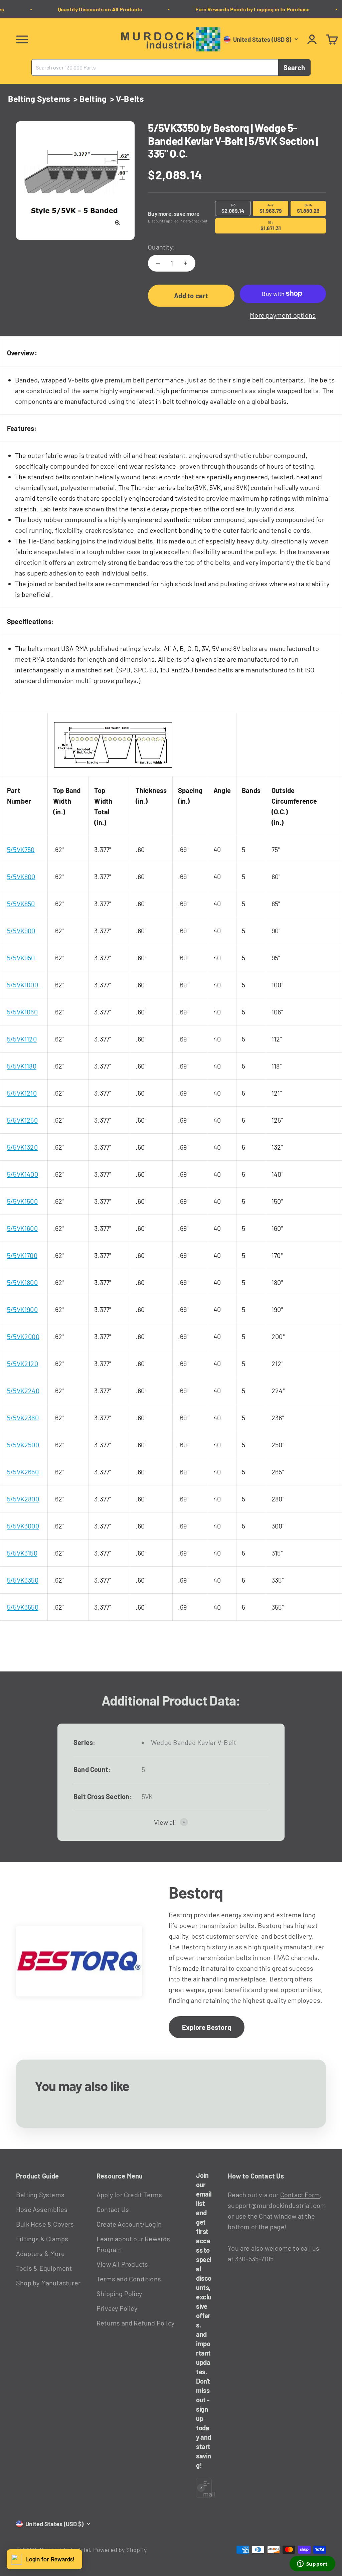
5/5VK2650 (23, 1472)
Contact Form (300, 2195)
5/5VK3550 (23, 1607)
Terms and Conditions (129, 2279)
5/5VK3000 (23, 1526)
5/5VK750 (21, 849)
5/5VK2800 (23, 1499)
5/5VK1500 (22, 1201)
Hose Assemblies (42, 2209)
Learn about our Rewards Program (133, 2244)
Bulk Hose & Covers (45, 2224)
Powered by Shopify (120, 2550)
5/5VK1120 (22, 1039)
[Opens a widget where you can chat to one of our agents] (312, 2564)
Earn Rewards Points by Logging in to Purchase (242, 9)
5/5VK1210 (22, 1093)
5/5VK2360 (23, 1418)
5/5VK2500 (23, 1445)
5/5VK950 (21, 958)
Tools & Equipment (44, 2268)
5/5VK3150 (22, 1553)
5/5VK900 (21, 931)
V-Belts (130, 99)
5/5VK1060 (22, 1012)
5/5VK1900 (22, 1309)
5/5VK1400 (23, 1174)
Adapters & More (40, 2253)
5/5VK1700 (22, 1255)
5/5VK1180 (22, 1066)
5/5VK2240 (23, 1391)
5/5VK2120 (23, 1363)
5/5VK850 (21, 904)
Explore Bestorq (207, 2027)
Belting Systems (39, 99)
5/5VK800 (21, 876)
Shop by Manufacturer (48, 2283)
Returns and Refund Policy (135, 2323)
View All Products (122, 2264)
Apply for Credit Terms (129, 2195)
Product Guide (38, 2176)
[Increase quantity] (185, 263)
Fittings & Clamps (42, 2239)
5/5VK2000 (23, 1336)
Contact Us (113, 2209)
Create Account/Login (129, 2224)
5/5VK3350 (23, 1580)
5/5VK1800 (22, 1282)
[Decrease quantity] (158, 263)
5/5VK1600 (22, 1228)
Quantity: (161, 247)
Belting (93, 99)
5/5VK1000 (23, 985)
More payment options (283, 315)
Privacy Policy (117, 2308)
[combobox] (155, 67)
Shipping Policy (119, 2293)
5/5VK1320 (22, 1147)
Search (294, 67)
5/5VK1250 (22, 1120)
